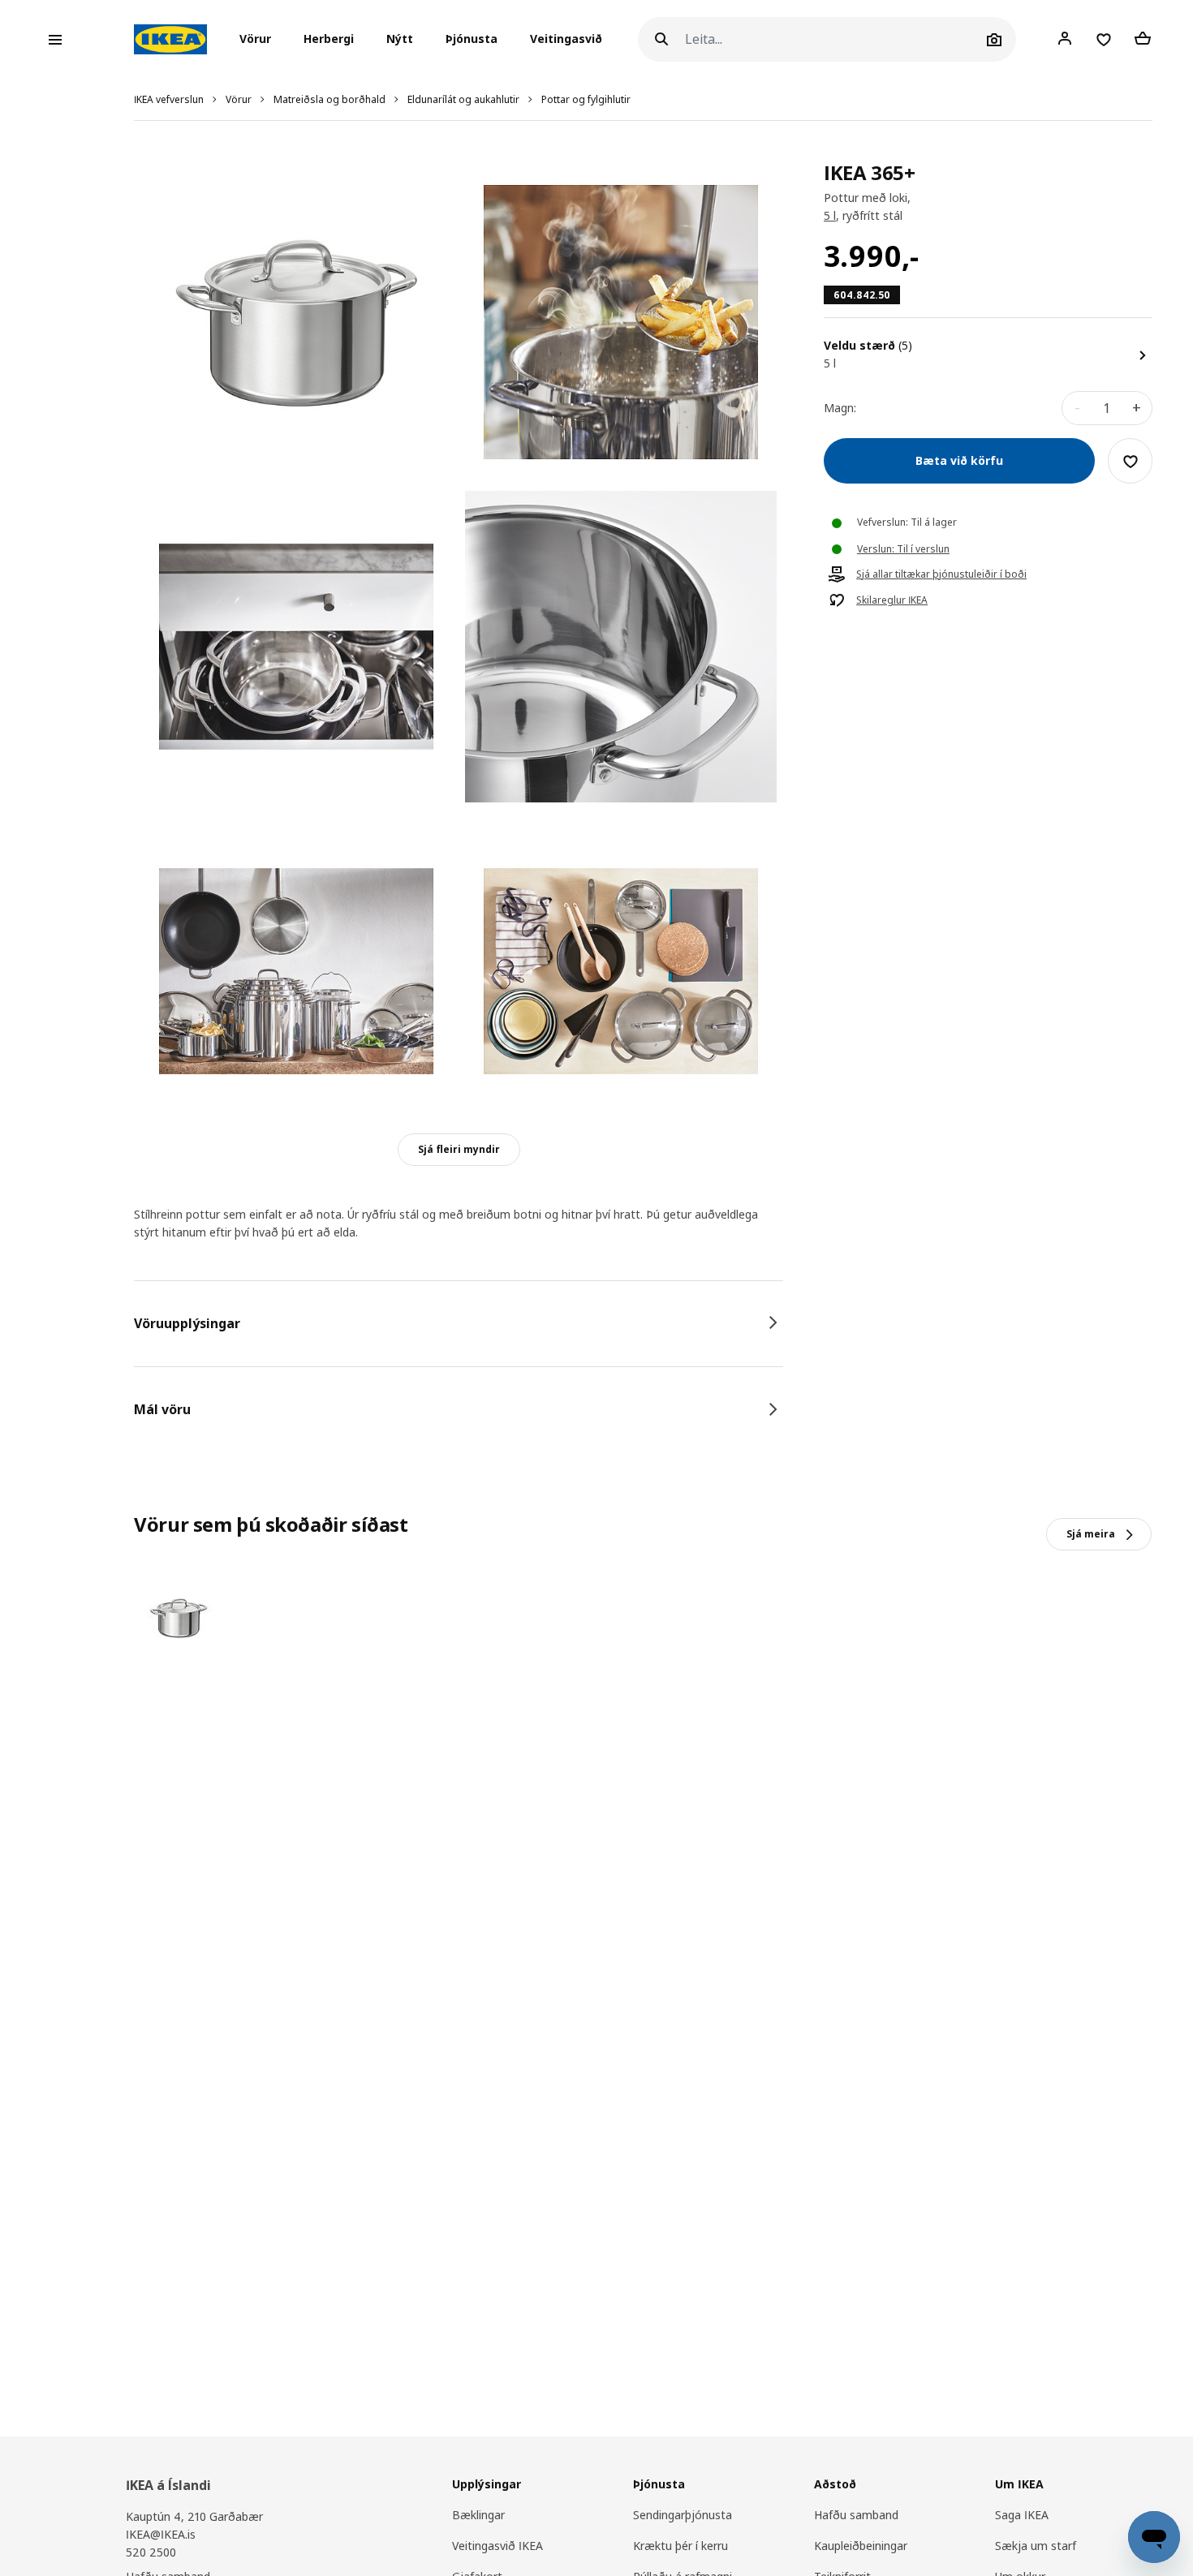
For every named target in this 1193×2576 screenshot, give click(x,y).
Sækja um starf (1036, 2546)
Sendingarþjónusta (683, 2515)
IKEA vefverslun (169, 99)
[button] (260, 40)
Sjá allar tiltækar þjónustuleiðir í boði (941, 575)
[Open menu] (55, 40)
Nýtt (400, 39)
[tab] (459, 1323)
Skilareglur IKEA (892, 601)
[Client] (1065, 39)
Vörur (239, 99)
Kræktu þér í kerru (680, 2546)
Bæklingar (478, 2515)
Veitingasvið (566, 39)
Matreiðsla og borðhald (329, 99)
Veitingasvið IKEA (497, 2546)
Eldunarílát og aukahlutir (463, 99)
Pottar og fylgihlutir (586, 99)
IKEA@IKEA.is (161, 2534)
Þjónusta (472, 39)
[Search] (661, 39)
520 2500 (151, 2552)
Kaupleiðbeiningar (861, 2546)
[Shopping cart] (1143, 39)
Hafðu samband (856, 2515)
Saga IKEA (1022, 2515)
